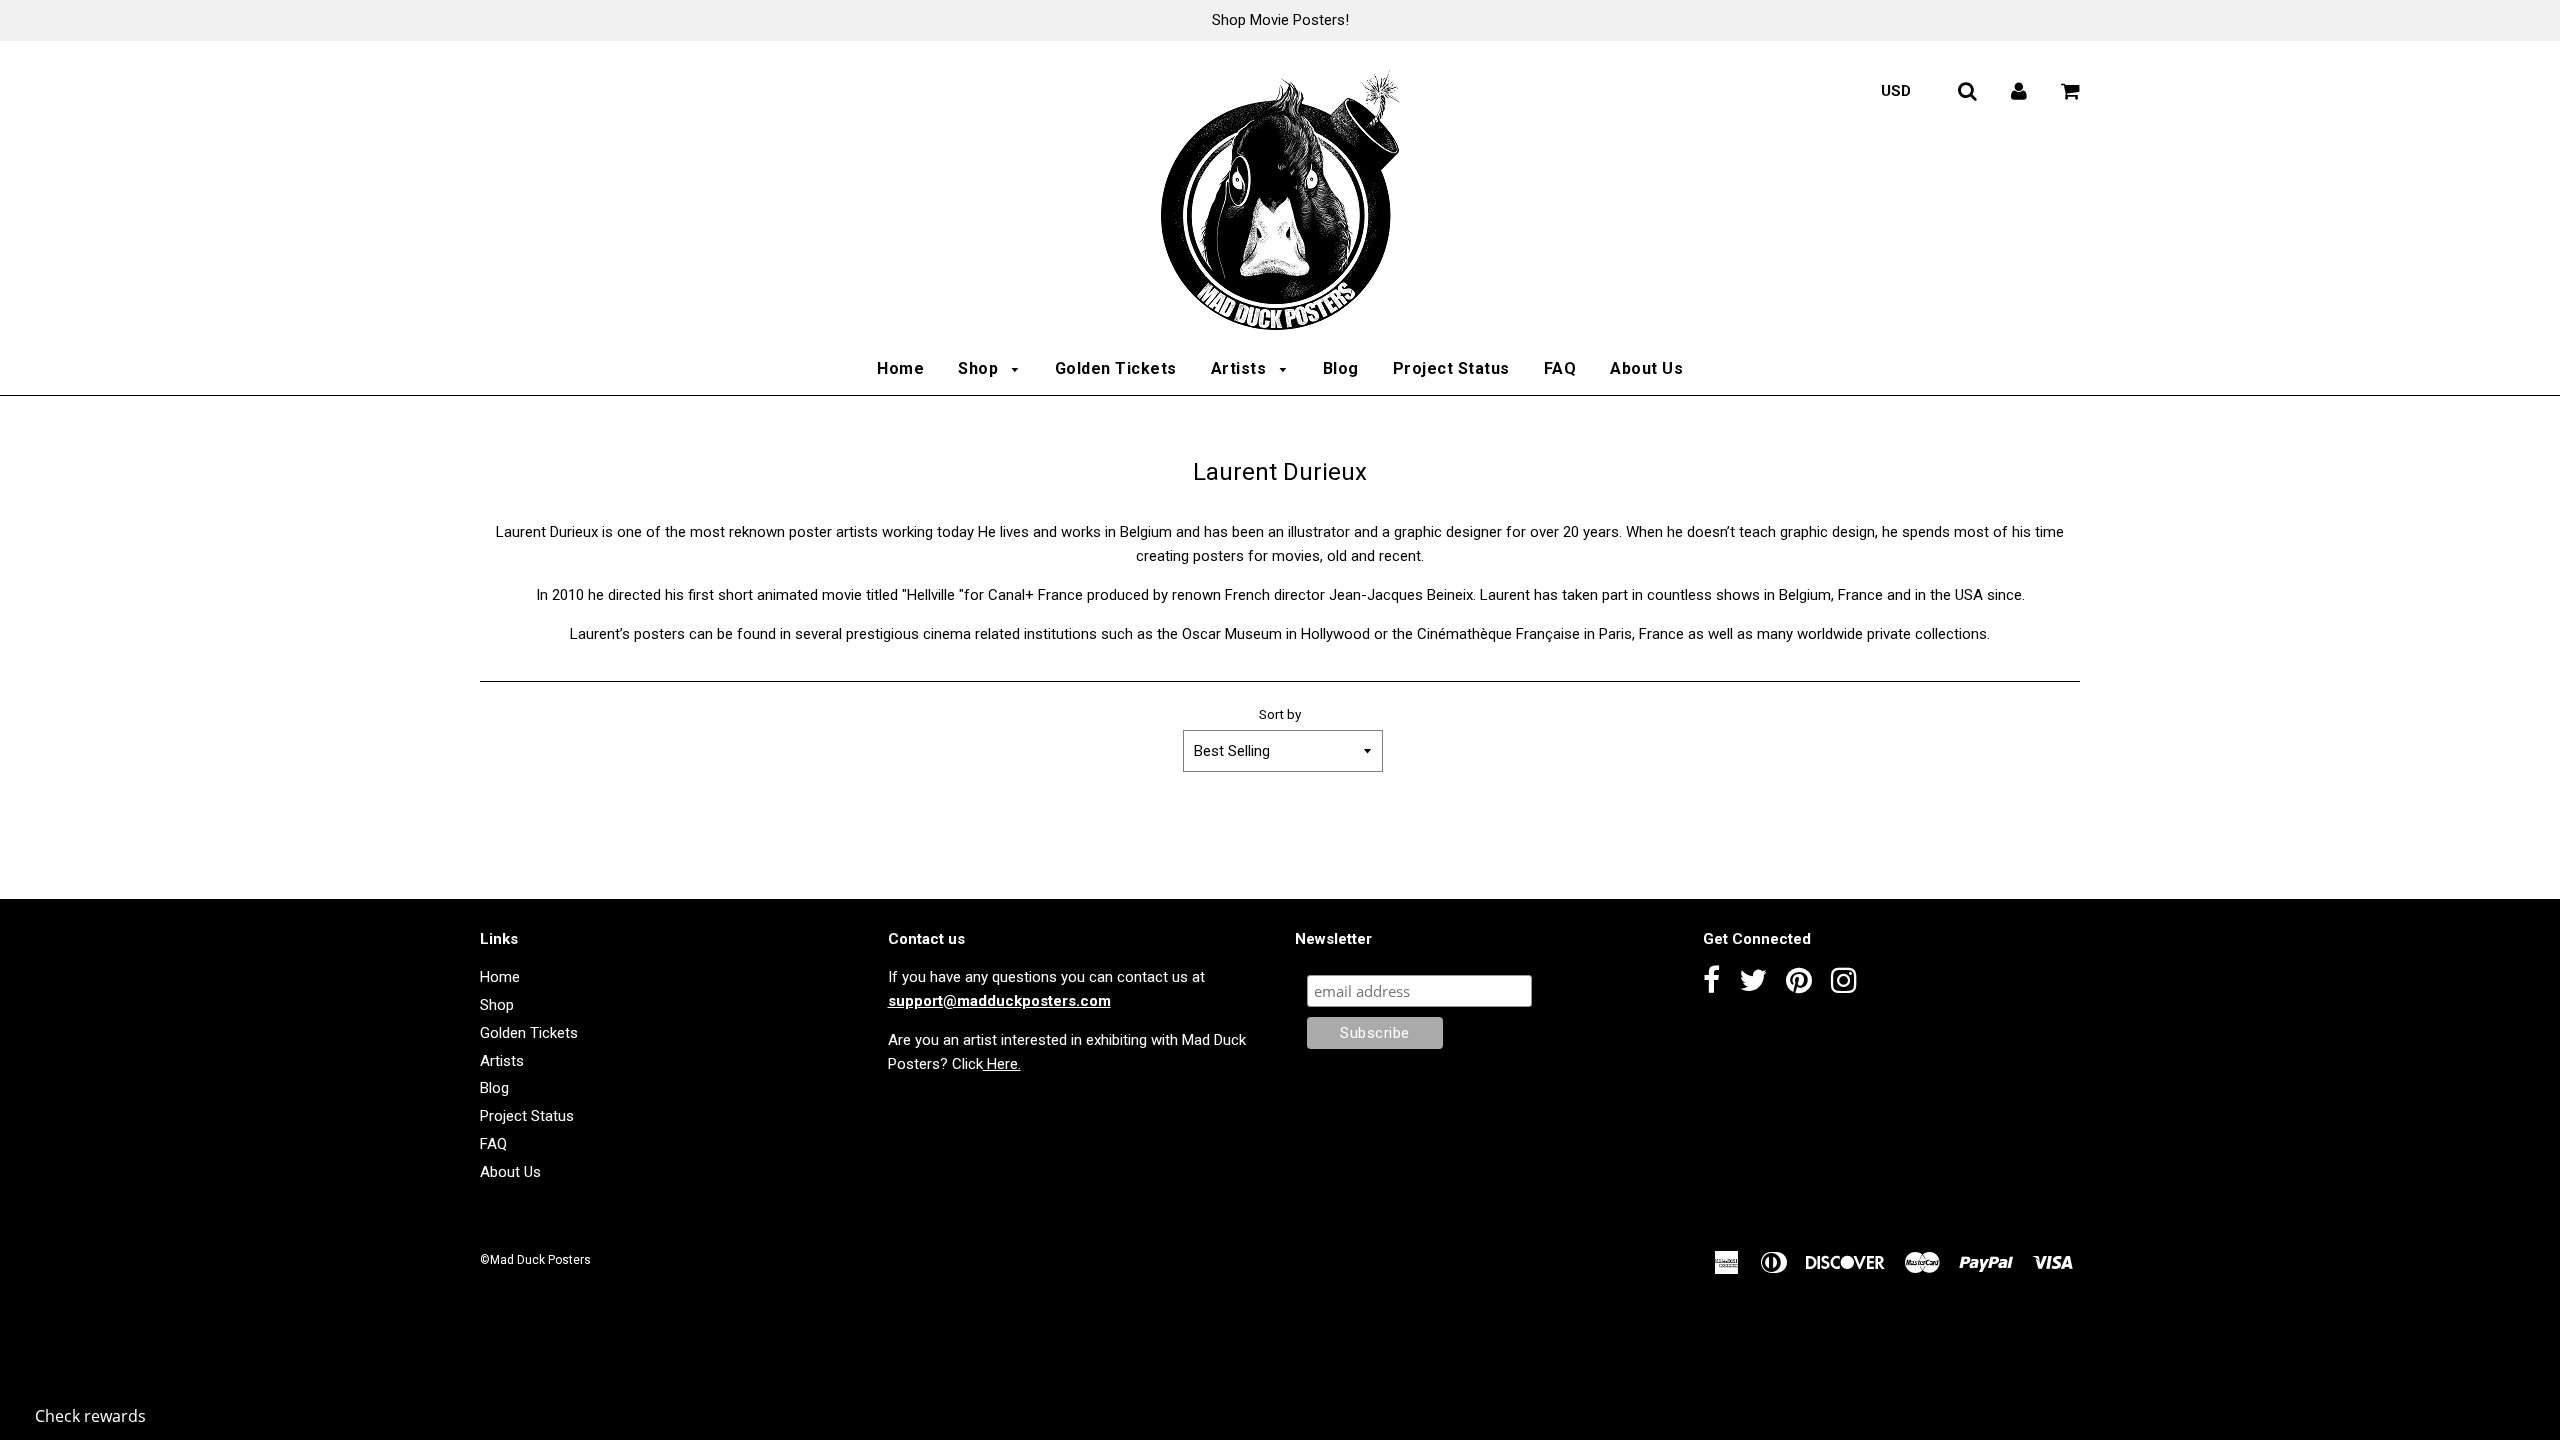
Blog (1341, 368)
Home (900, 368)
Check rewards (90, 1416)
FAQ (1560, 368)
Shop (980, 368)
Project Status (1451, 368)
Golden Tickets (1116, 368)
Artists (1241, 368)
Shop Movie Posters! (1280, 20)
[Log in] (2019, 91)
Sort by (1280, 714)
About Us (1646, 368)
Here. (1002, 1064)
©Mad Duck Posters (535, 1260)
